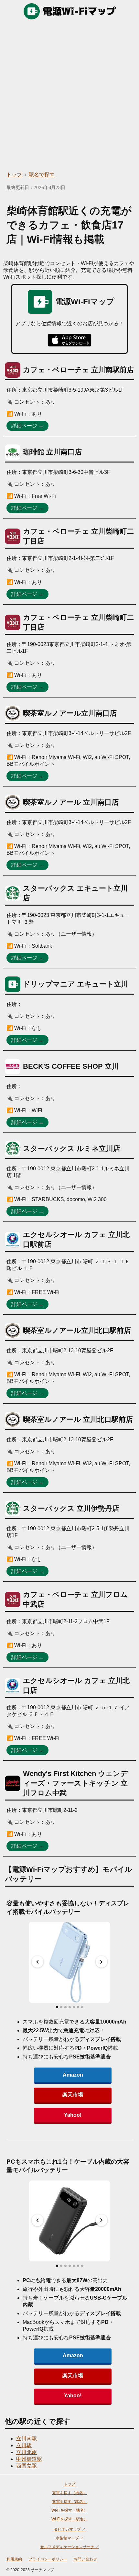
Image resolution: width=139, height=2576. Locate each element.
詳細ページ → (27, 426)
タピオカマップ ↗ (70, 2529)
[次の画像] (102, 1962)
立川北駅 (27, 2452)
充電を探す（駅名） (69, 2502)
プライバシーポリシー (48, 2559)
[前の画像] (37, 1962)
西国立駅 (27, 2466)
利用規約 (14, 2559)
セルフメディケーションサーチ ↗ (70, 2547)
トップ (14, 175)
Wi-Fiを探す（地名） (69, 2510)
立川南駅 (27, 2439)
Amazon (73, 2075)
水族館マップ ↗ (70, 2538)
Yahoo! (73, 2115)
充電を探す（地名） (69, 2493)
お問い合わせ (85, 2559)
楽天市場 (73, 2095)
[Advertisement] (69, 95)
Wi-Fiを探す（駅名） (69, 2519)
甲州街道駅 (29, 2459)
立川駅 (24, 2445)
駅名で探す (42, 175)
